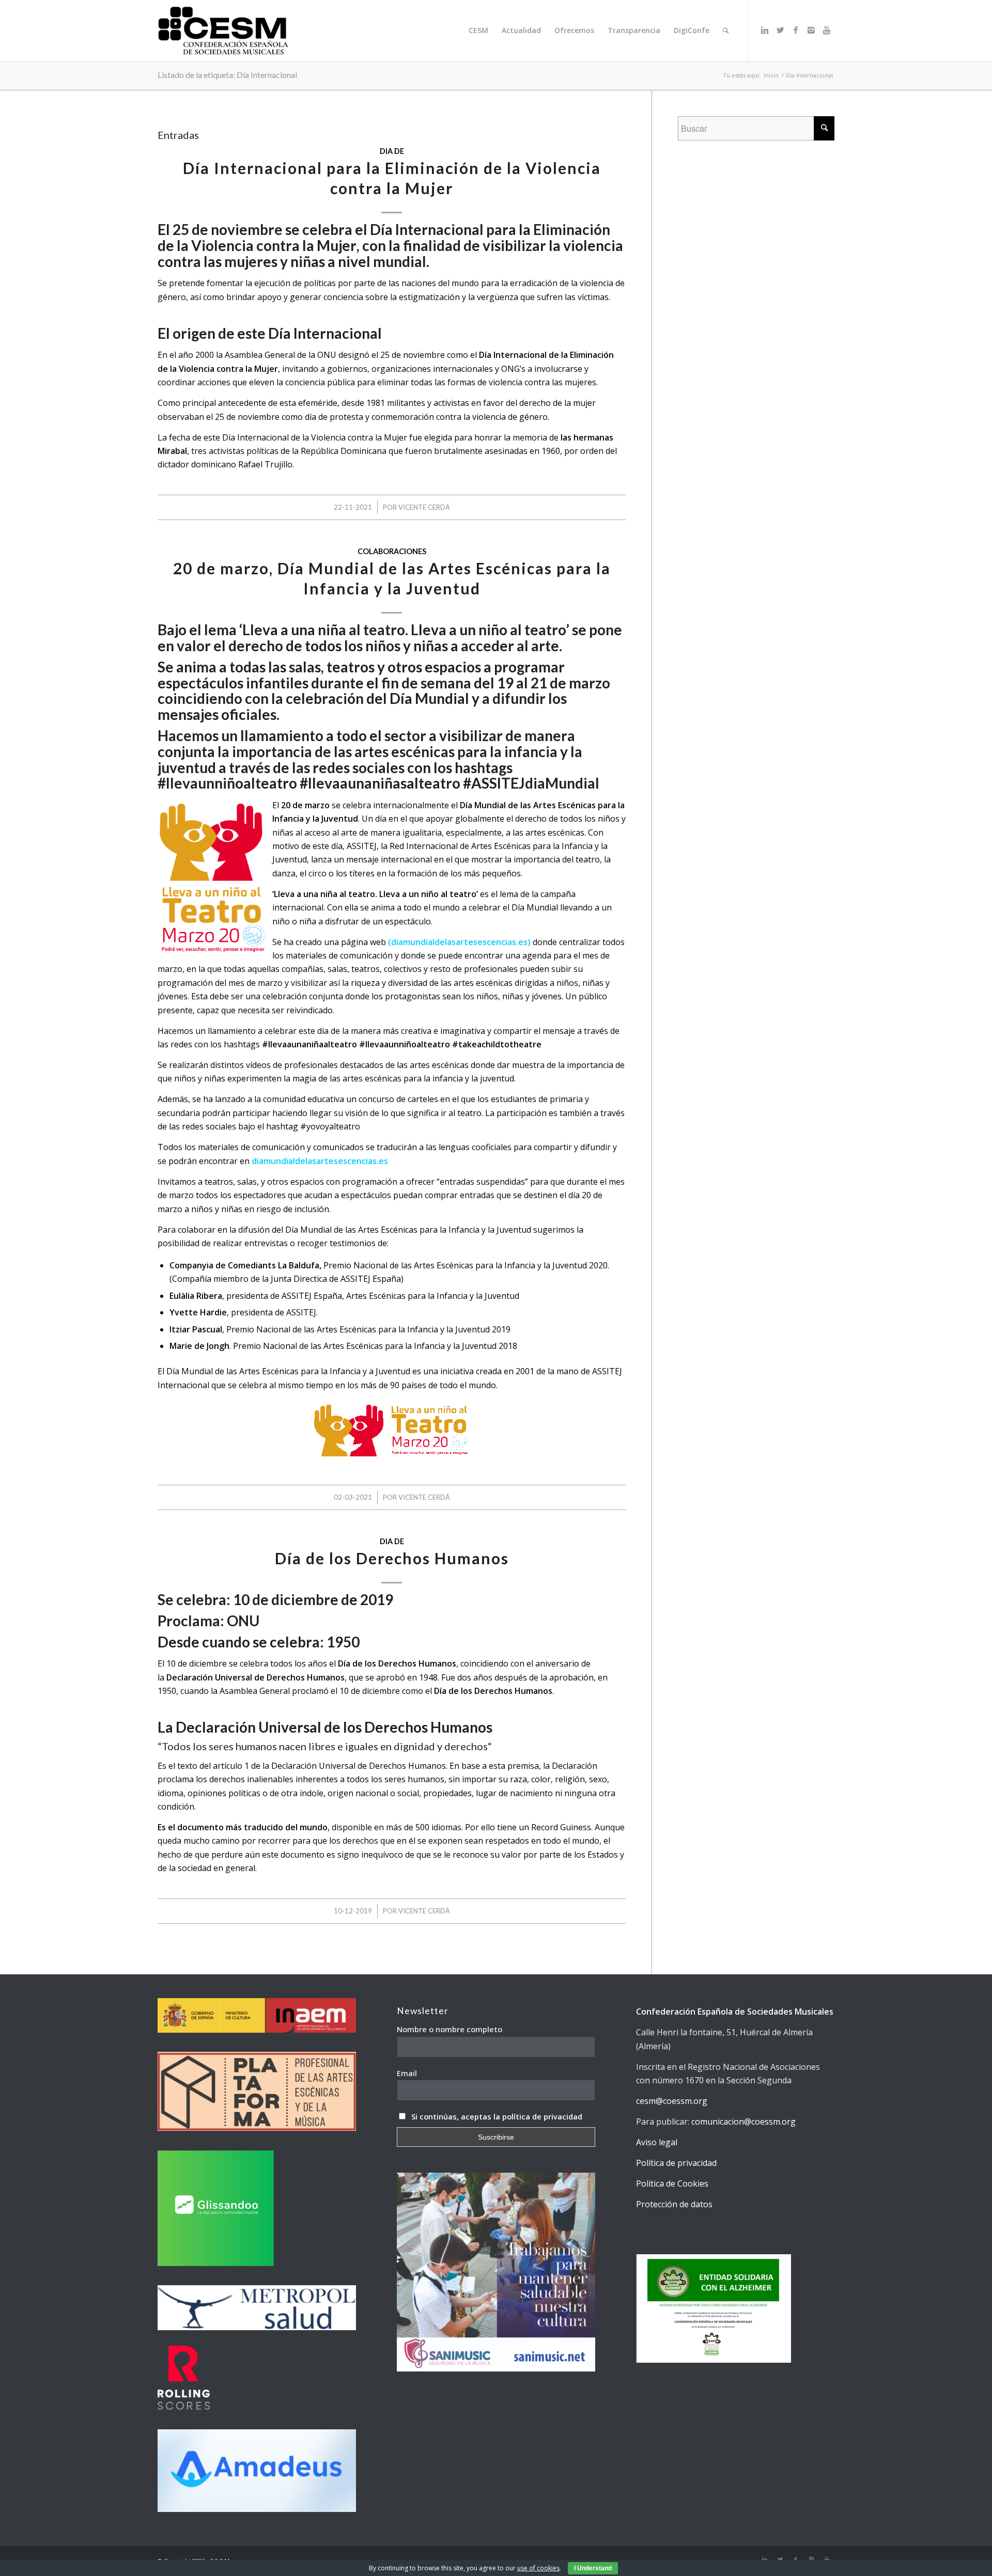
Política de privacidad (676, 2163)
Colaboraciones (392, 551)
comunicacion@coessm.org (743, 2122)
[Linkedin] (765, 30)
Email (407, 2073)
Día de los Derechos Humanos (392, 1558)
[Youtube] (827, 30)
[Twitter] (780, 30)
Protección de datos (674, 2204)
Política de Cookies (672, 2184)
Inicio (771, 75)
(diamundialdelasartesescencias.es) (460, 942)
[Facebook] (796, 30)
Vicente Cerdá (424, 507)
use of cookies (538, 2568)
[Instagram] (811, 30)
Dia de (392, 151)
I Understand (593, 2568)
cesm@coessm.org (672, 2101)
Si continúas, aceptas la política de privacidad (497, 2116)
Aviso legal (657, 2142)
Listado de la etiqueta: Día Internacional (227, 75)
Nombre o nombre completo (450, 2029)
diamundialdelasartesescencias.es (320, 1161)
